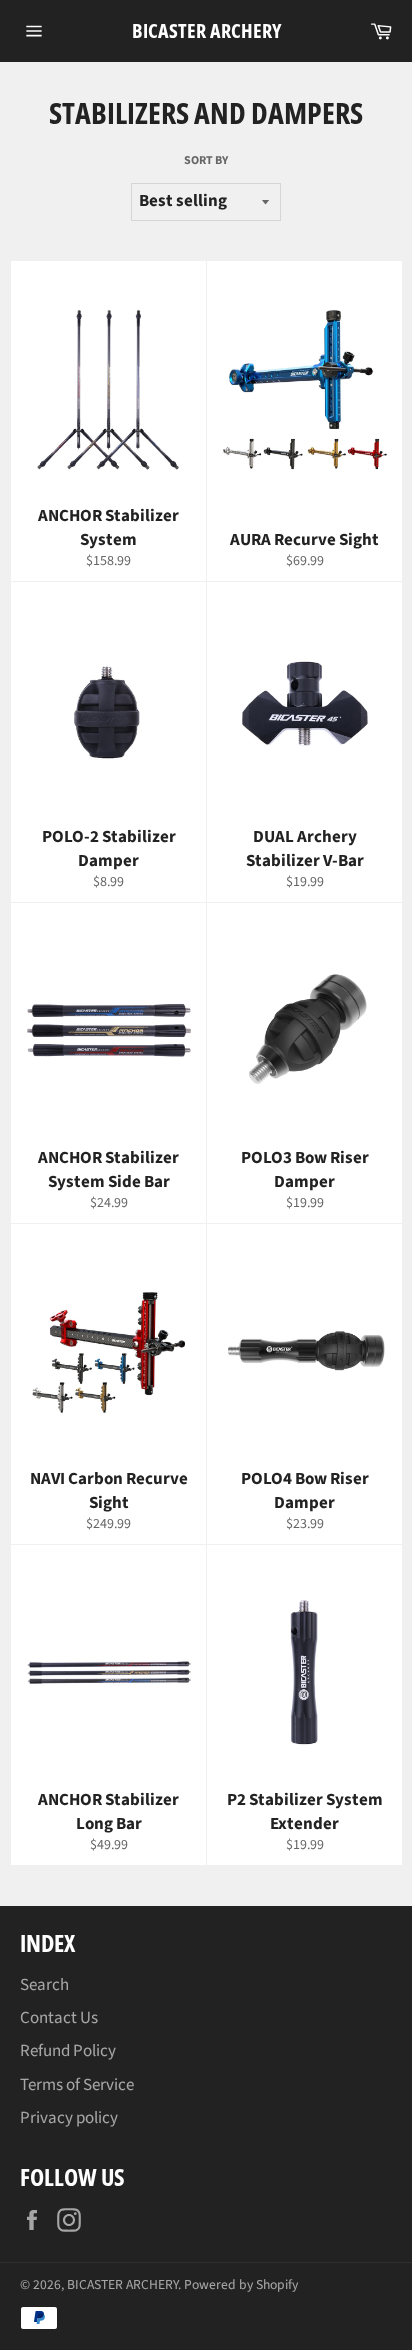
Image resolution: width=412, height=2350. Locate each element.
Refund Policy (68, 2051)
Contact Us (59, 2018)
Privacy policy (69, 2118)
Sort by (206, 161)
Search (44, 1985)
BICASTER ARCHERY (206, 30)
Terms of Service (77, 2085)
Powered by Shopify (241, 2284)
